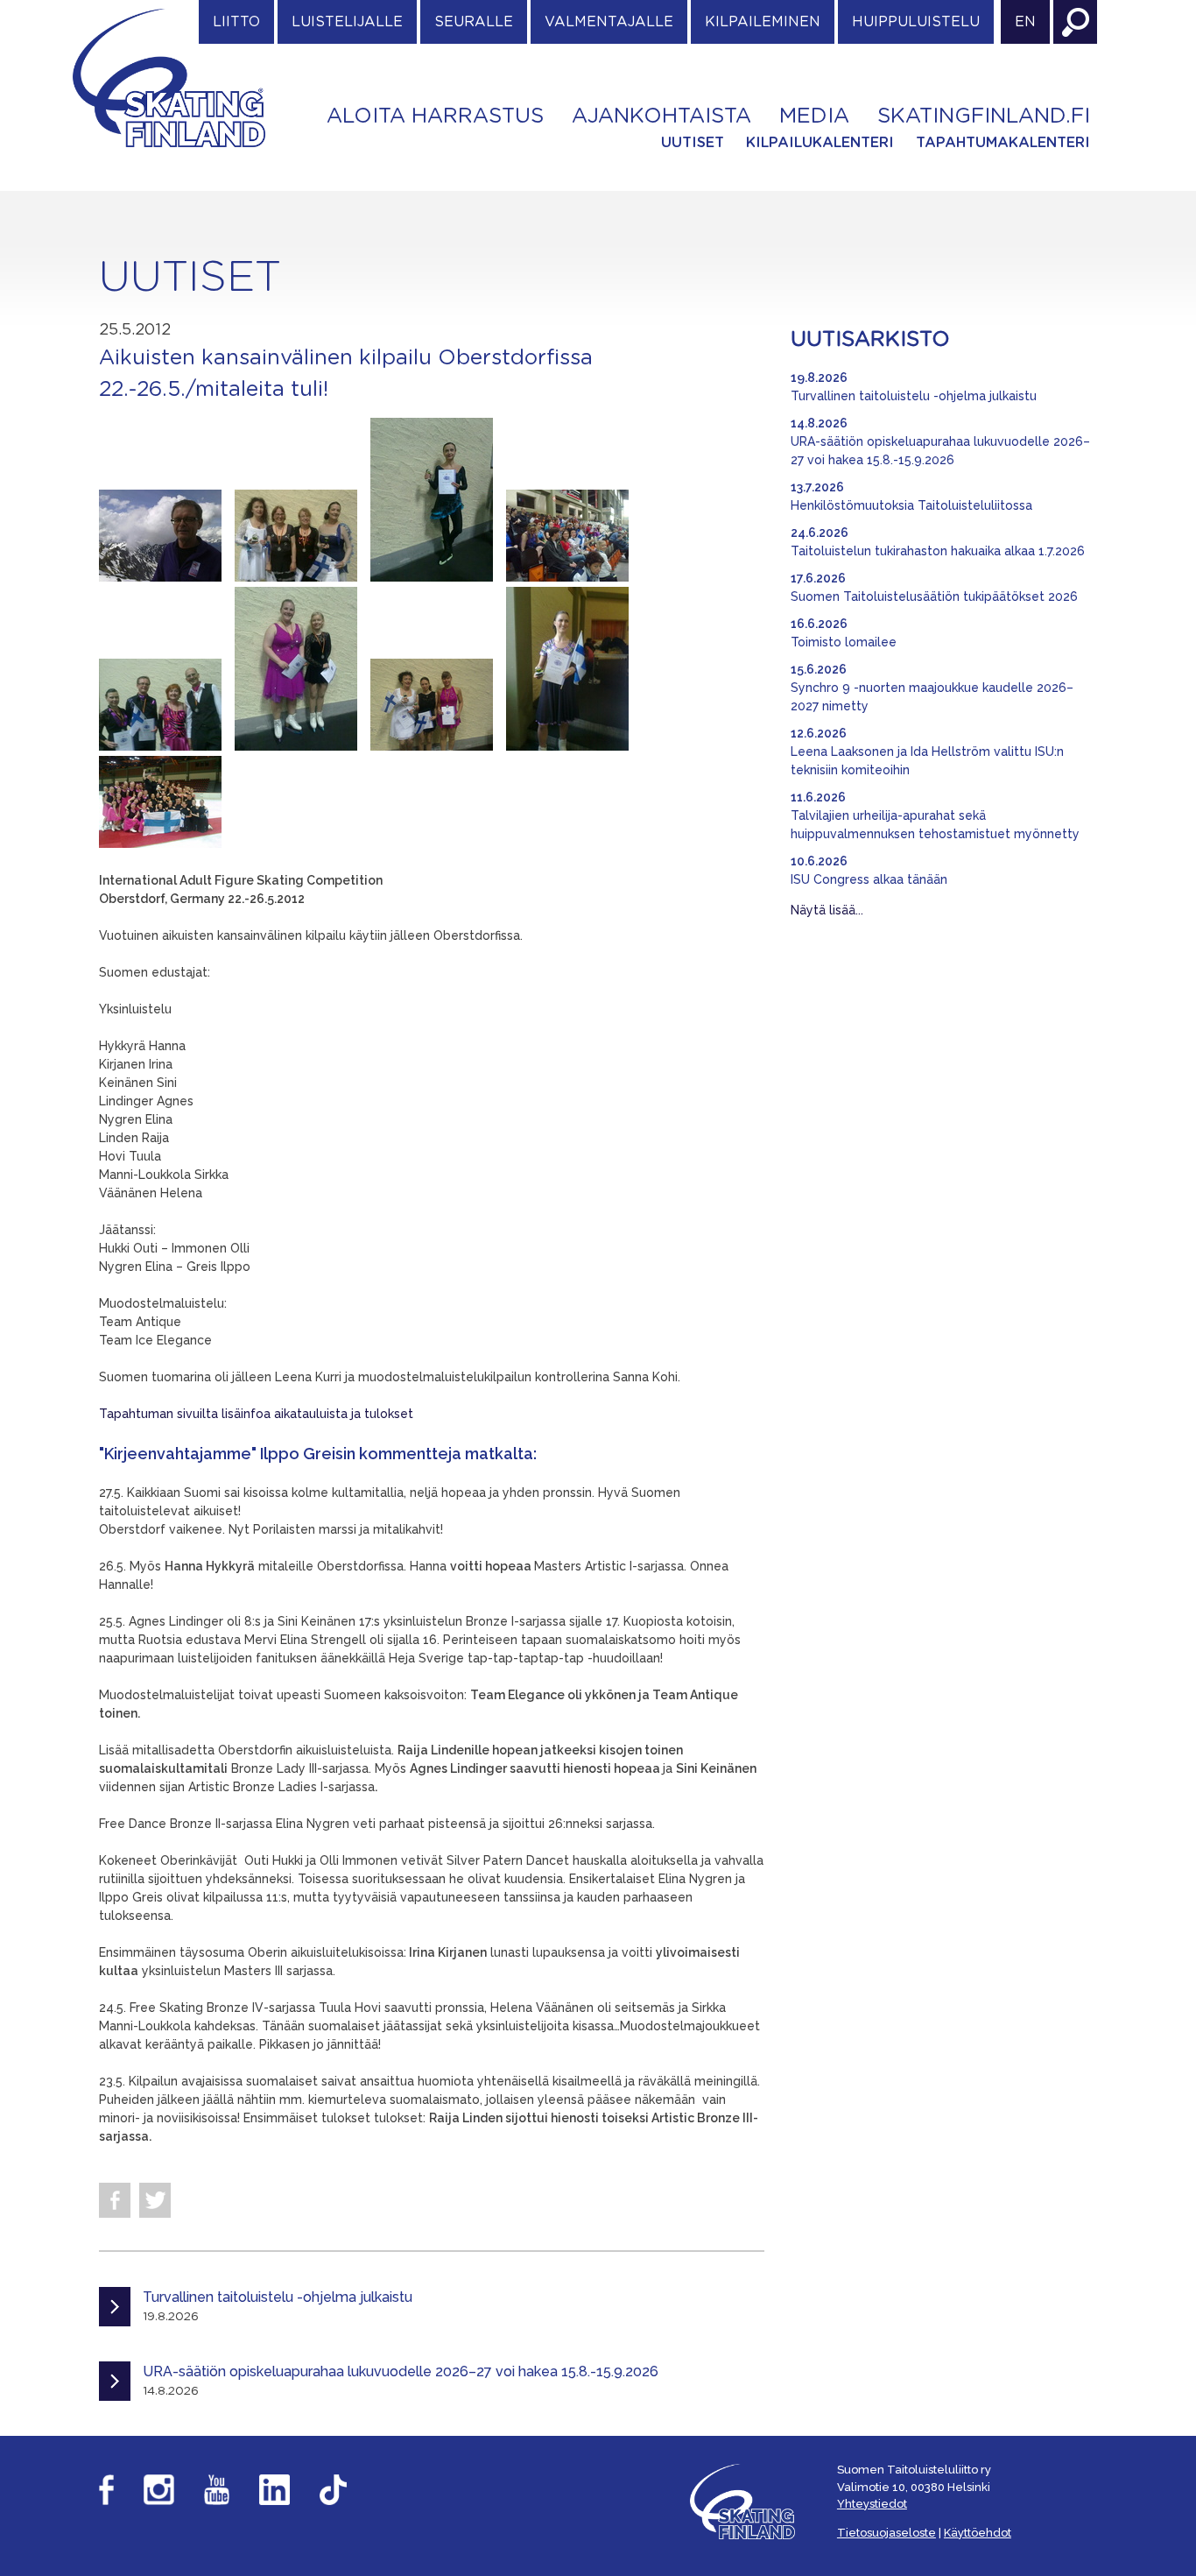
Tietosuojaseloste (886, 2533)
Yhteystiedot (872, 2504)
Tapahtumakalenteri (1003, 143)
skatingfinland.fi (984, 116)
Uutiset (693, 143)
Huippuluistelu (916, 22)
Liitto (236, 22)
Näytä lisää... (827, 910)
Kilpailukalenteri (820, 143)
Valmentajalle (609, 22)
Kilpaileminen (763, 22)
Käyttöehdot (978, 2533)
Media (814, 116)
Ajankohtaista (661, 116)
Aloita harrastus (435, 116)
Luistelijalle (347, 22)
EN (1025, 22)
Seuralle (474, 22)
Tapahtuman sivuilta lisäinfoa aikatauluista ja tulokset (256, 1414)
